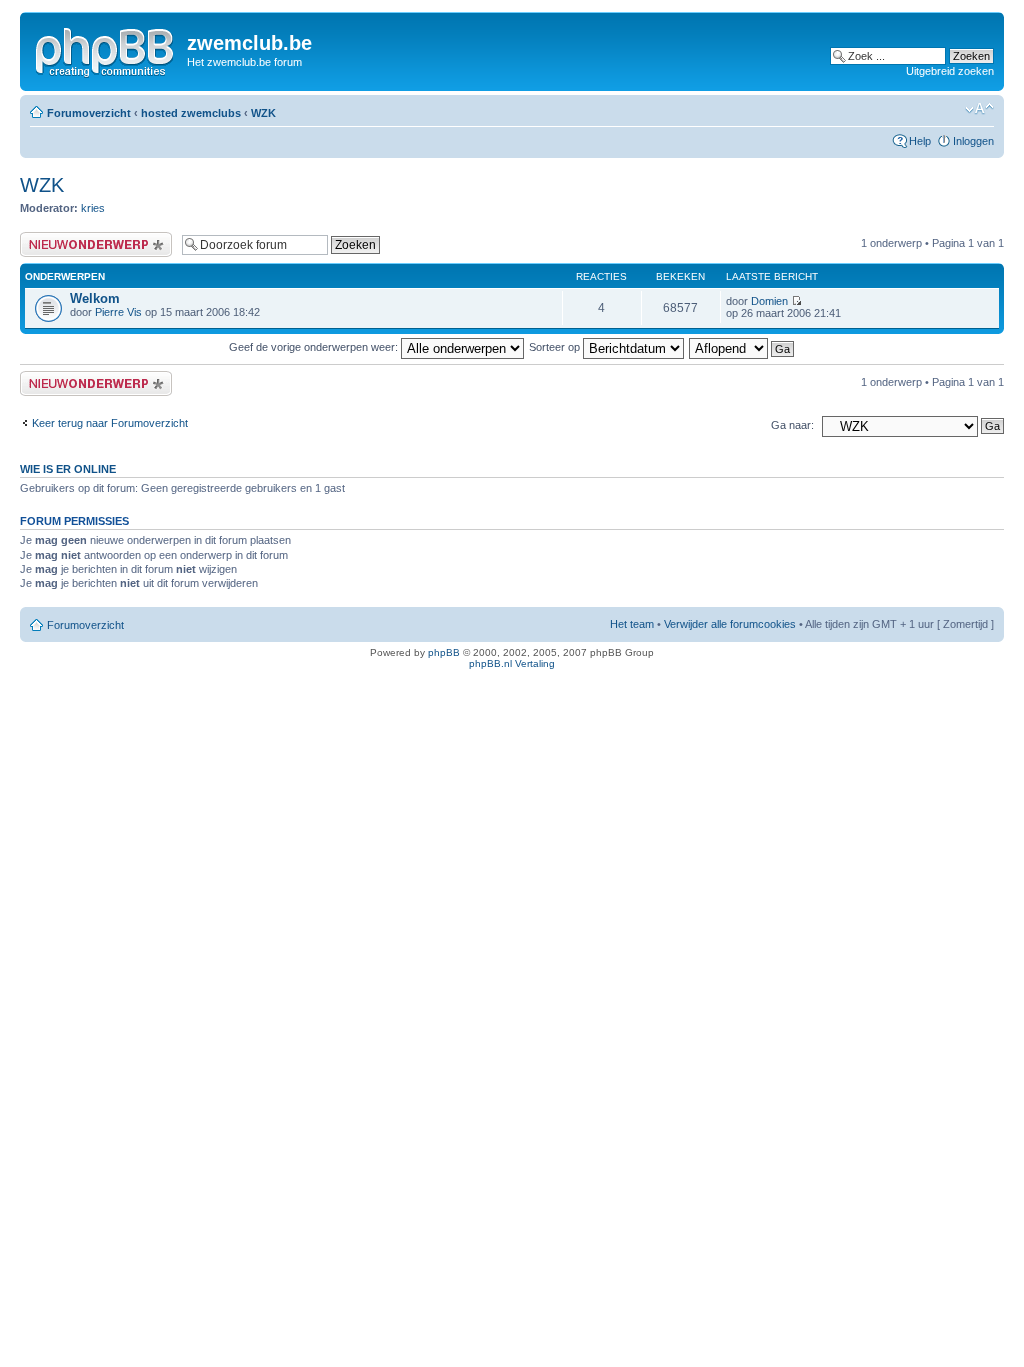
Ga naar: (792, 425)
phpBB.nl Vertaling (512, 663)
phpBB (444, 652)
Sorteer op (556, 347)
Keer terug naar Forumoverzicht (110, 423)
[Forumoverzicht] (106, 49)
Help (920, 141)
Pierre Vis (118, 312)
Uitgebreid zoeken (950, 71)
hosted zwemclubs (191, 113)
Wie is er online (68, 469)
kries (93, 208)
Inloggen (973, 141)
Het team (632, 624)
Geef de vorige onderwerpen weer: (315, 347)
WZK (263, 113)
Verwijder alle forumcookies (730, 624)
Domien (769, 301)
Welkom (95, 298)
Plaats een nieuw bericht (79, 238)
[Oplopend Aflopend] (742, 347)
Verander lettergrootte (979, 109)
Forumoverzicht (89, 113)
